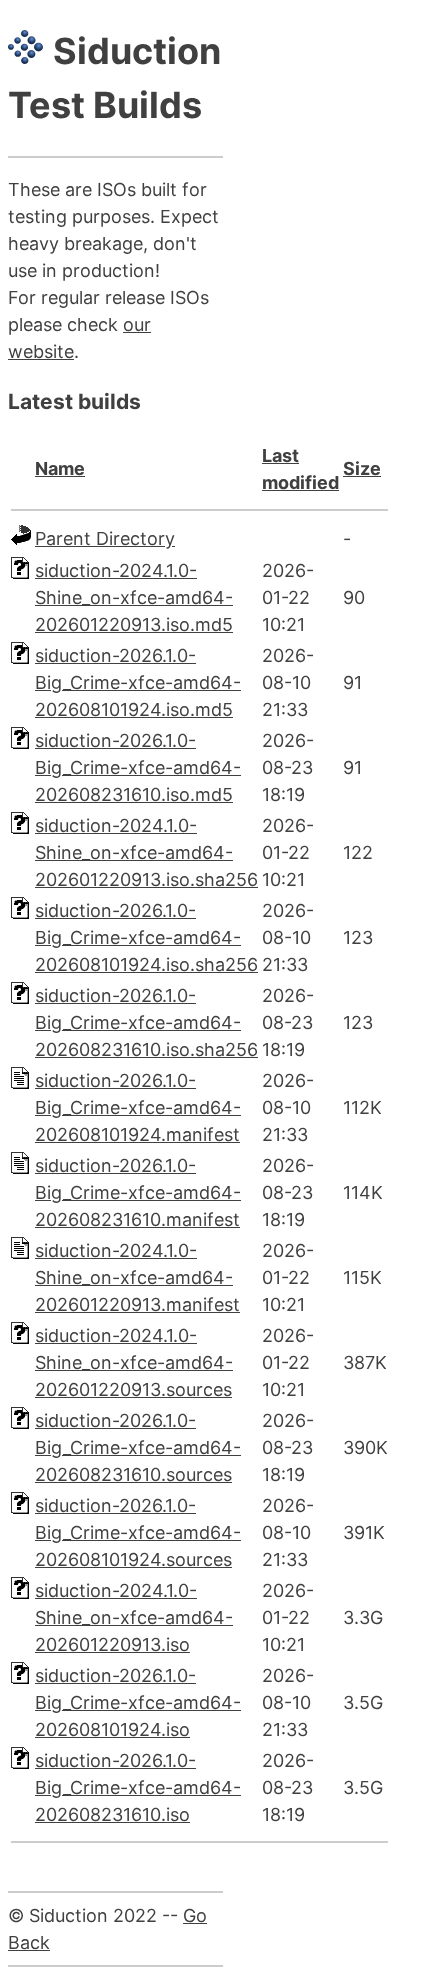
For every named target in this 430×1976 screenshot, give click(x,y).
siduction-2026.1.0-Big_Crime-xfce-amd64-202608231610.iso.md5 (138, 767)
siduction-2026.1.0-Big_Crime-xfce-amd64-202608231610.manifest (138, 1192)
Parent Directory (105, 538)
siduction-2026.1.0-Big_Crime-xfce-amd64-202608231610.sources (138, 1447)
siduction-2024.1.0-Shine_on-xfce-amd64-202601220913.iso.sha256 (146, 852)
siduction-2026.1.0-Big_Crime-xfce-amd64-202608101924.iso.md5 (138, 682)
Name (60, 468)
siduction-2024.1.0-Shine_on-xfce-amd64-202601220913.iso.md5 (134, 597)
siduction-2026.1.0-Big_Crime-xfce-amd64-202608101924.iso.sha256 (146, 937)
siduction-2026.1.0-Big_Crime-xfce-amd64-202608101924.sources (138, 1532)
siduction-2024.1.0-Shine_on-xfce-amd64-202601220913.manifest (137, 1277)
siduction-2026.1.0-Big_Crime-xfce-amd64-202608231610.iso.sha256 (146, 1022)
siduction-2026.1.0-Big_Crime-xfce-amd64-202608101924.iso (138, 1702)
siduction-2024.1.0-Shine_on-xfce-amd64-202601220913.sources (134, 1362)
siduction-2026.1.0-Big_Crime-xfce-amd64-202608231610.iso (138, 1787)
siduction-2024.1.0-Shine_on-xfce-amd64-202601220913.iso (134, 1617)
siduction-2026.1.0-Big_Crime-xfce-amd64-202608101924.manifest (138, 1107)
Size (362, 468)
